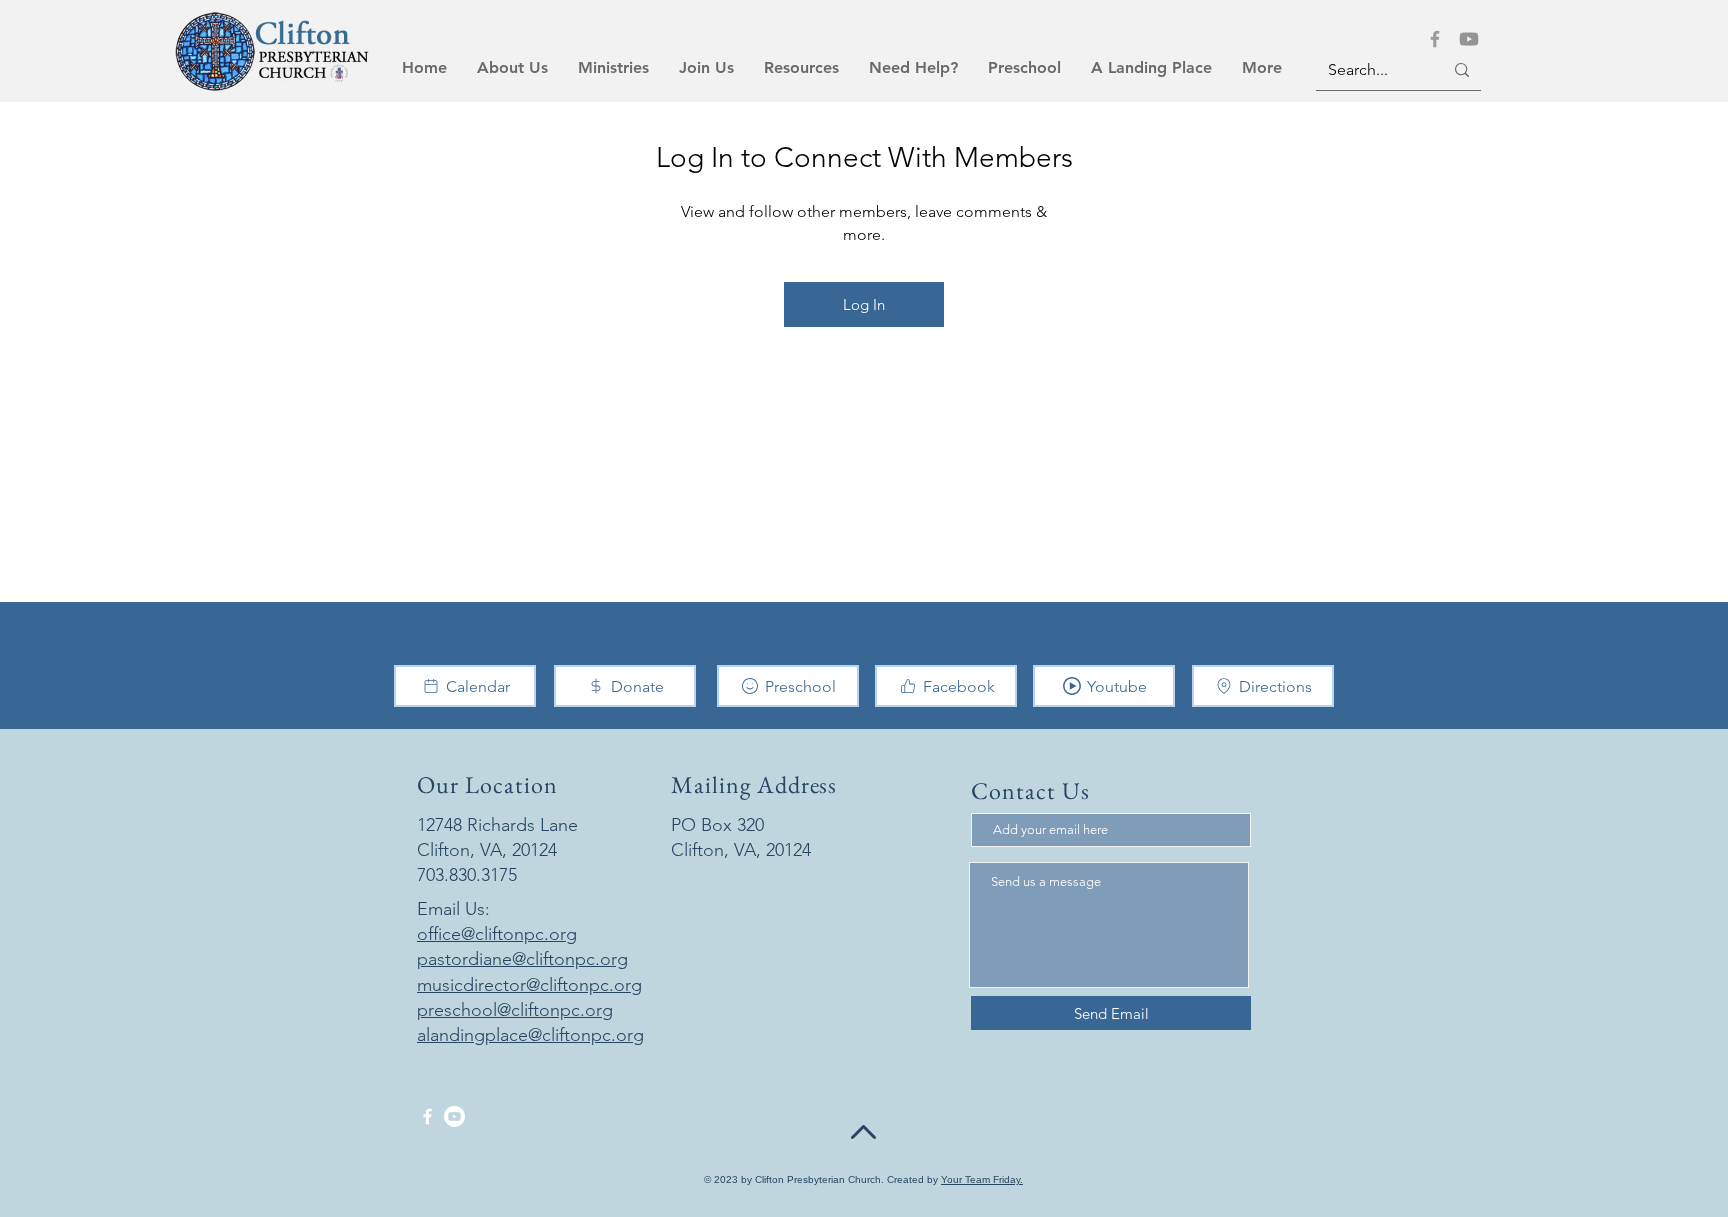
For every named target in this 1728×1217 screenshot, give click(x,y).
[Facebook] (1435, 39)
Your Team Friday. (982, 1179)
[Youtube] (1469, 39)
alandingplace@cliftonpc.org (530, 1035)
